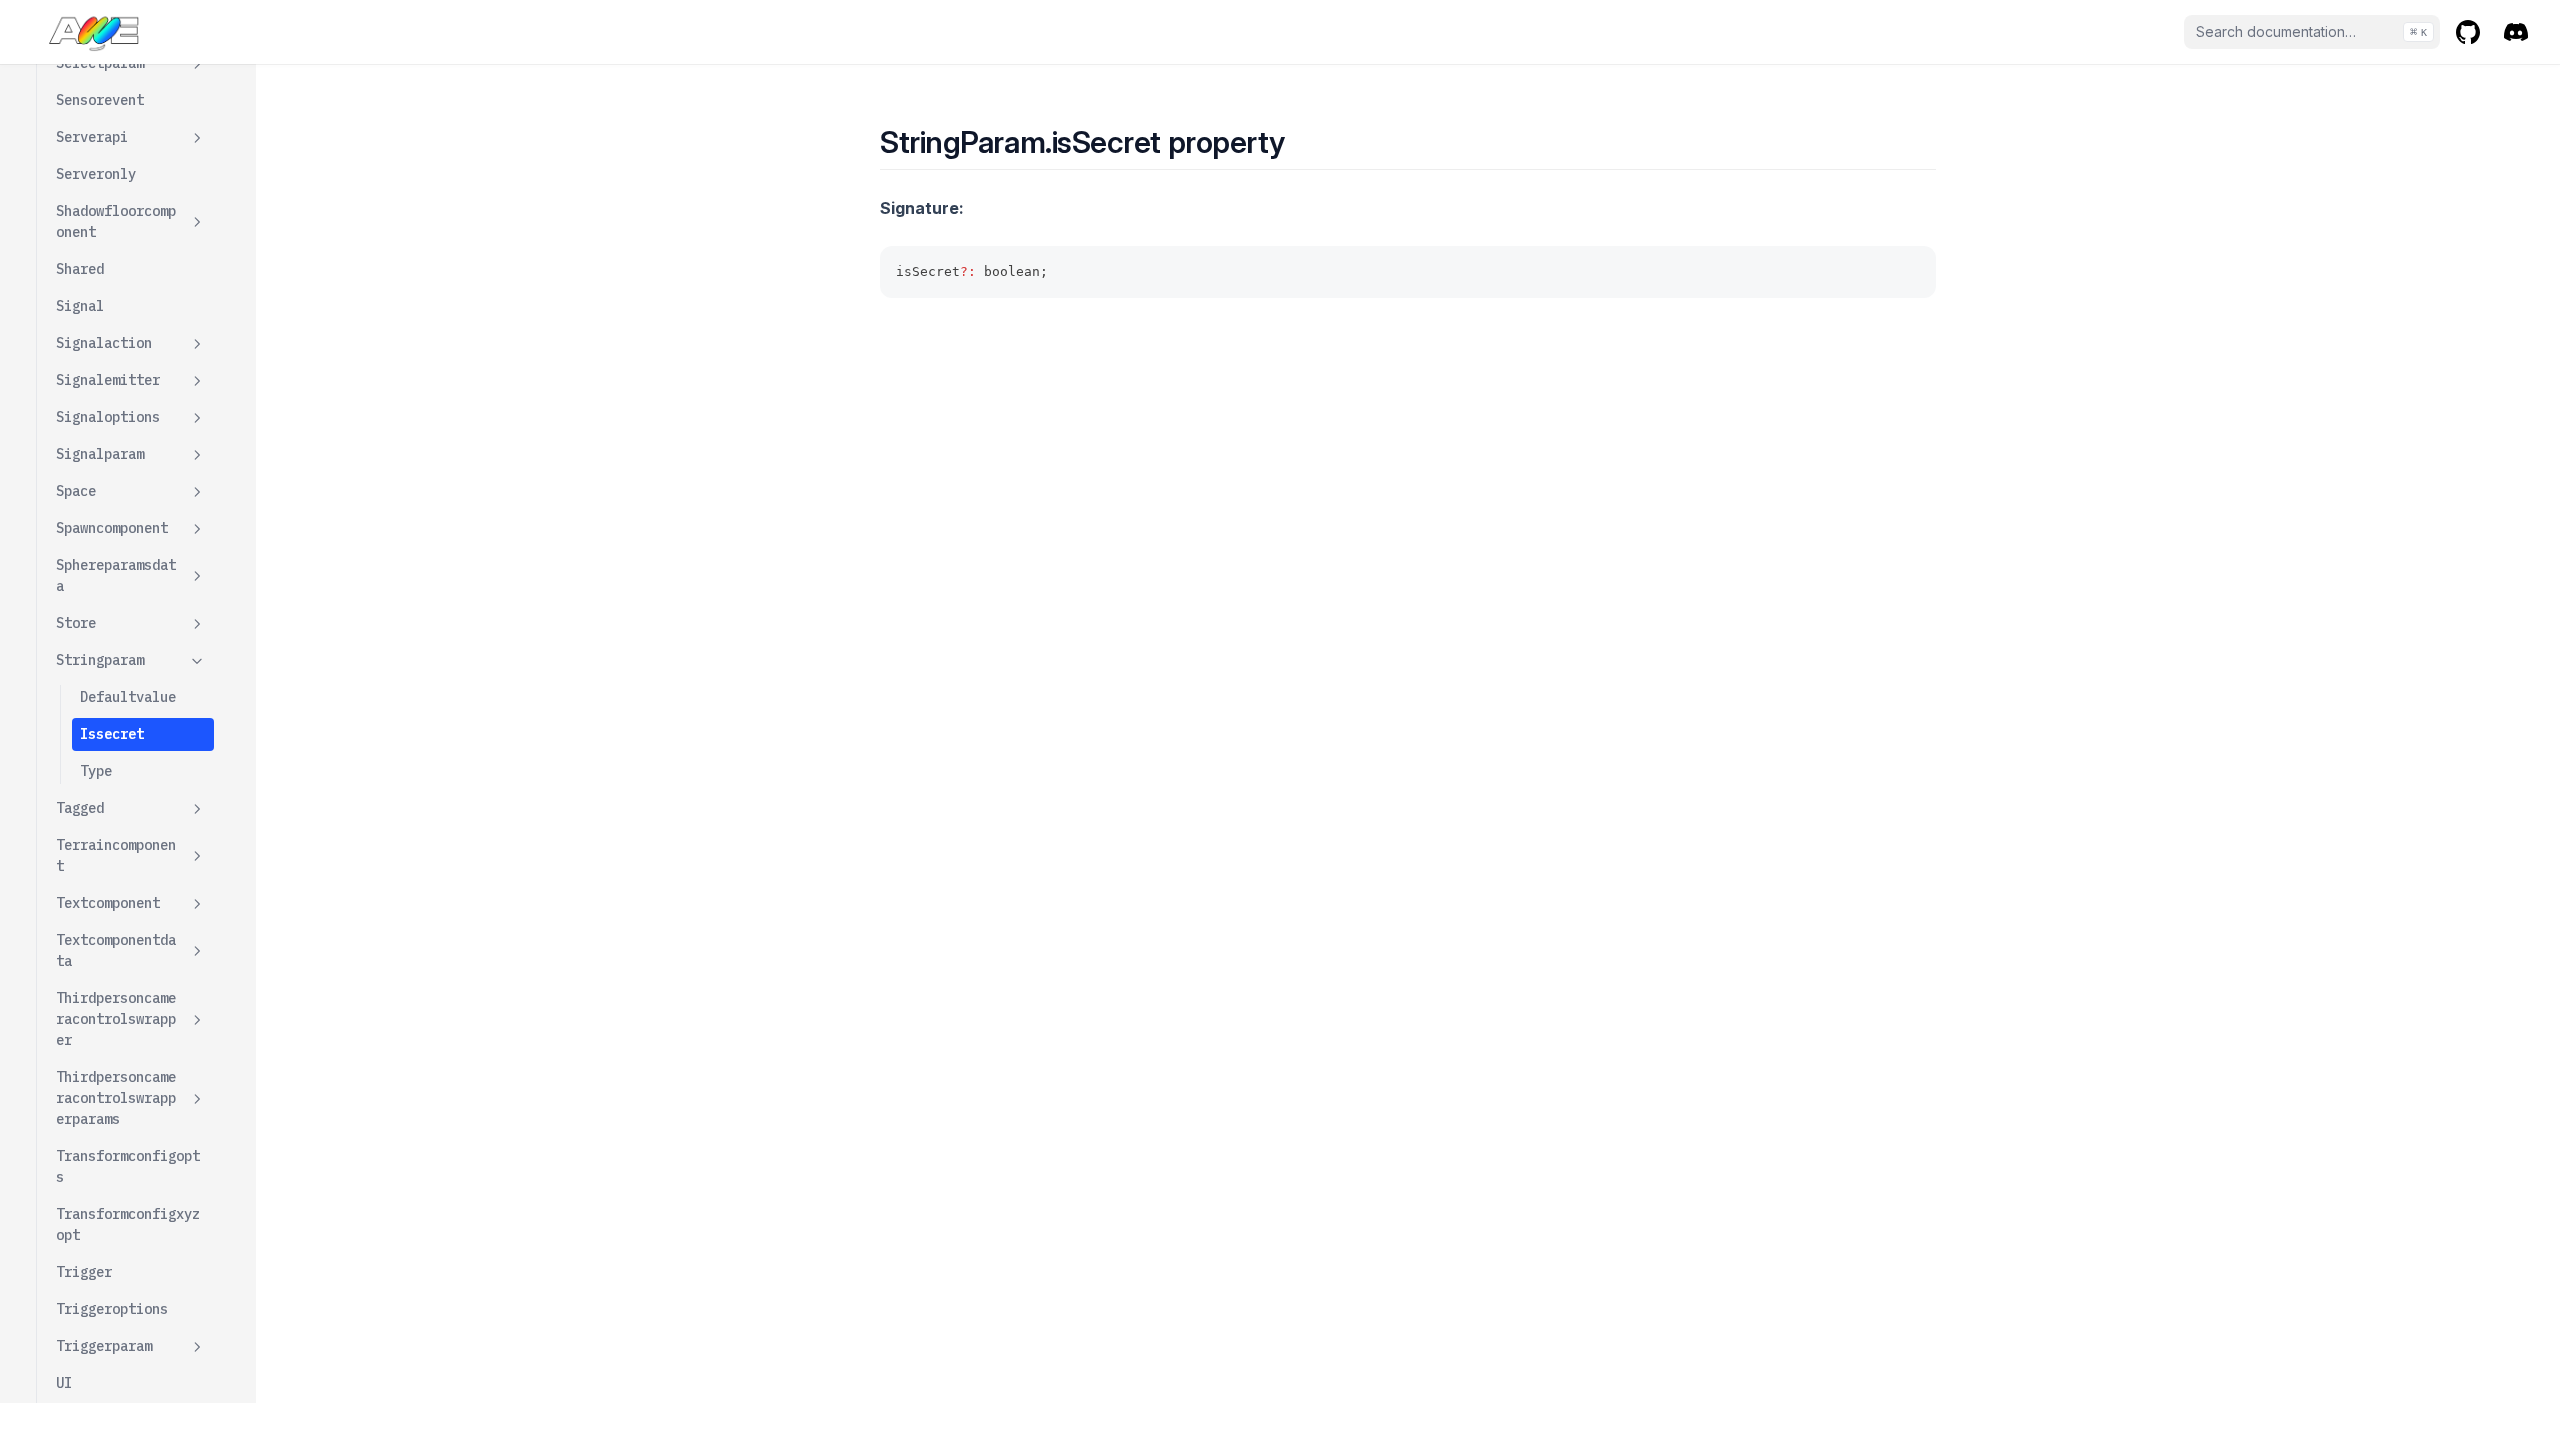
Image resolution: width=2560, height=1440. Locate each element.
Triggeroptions (112, 1309)
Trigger (84, 1272)
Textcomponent (108, 903)
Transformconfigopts (128, 1166)
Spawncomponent (112, 528)
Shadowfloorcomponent (116, 221)
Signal (80, 306)
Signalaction (104, 343)
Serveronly (96, 174)
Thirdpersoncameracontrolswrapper (116, 1019)
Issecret (112, 734)
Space (76, 491)
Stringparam (100, 660)
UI (64, 1383)
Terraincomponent (116, 855)
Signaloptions (108, 417)
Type (96, 771)
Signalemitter (108, 380)
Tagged (80, 808)
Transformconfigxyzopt (128, 1224)
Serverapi (92, 137)
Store (76, 623)
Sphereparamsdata (116, 575)
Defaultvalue (128, 697)
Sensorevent (100, 100)
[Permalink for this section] (1302, 142)
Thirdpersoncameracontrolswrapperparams (116, 1098)
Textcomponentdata (116, 950)
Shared (80, 269)
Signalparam (100, 454)
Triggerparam (104, 1346)
